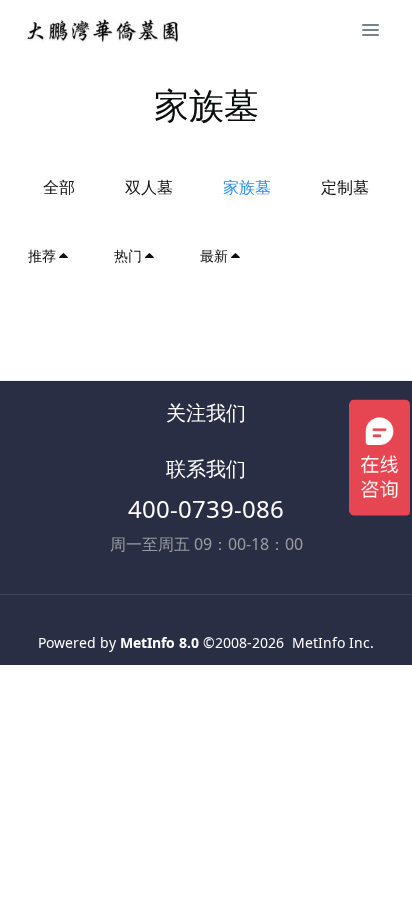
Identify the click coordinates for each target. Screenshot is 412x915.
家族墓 (247, 187)
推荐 (42, 255)
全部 (59, 187)
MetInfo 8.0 (159, 642)
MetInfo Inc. (333, 642)
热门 (128, 255)
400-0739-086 (206, 508)
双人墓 (149, 187)
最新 (214, 255)
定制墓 (345, 187)
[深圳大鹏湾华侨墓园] (103, 30)
